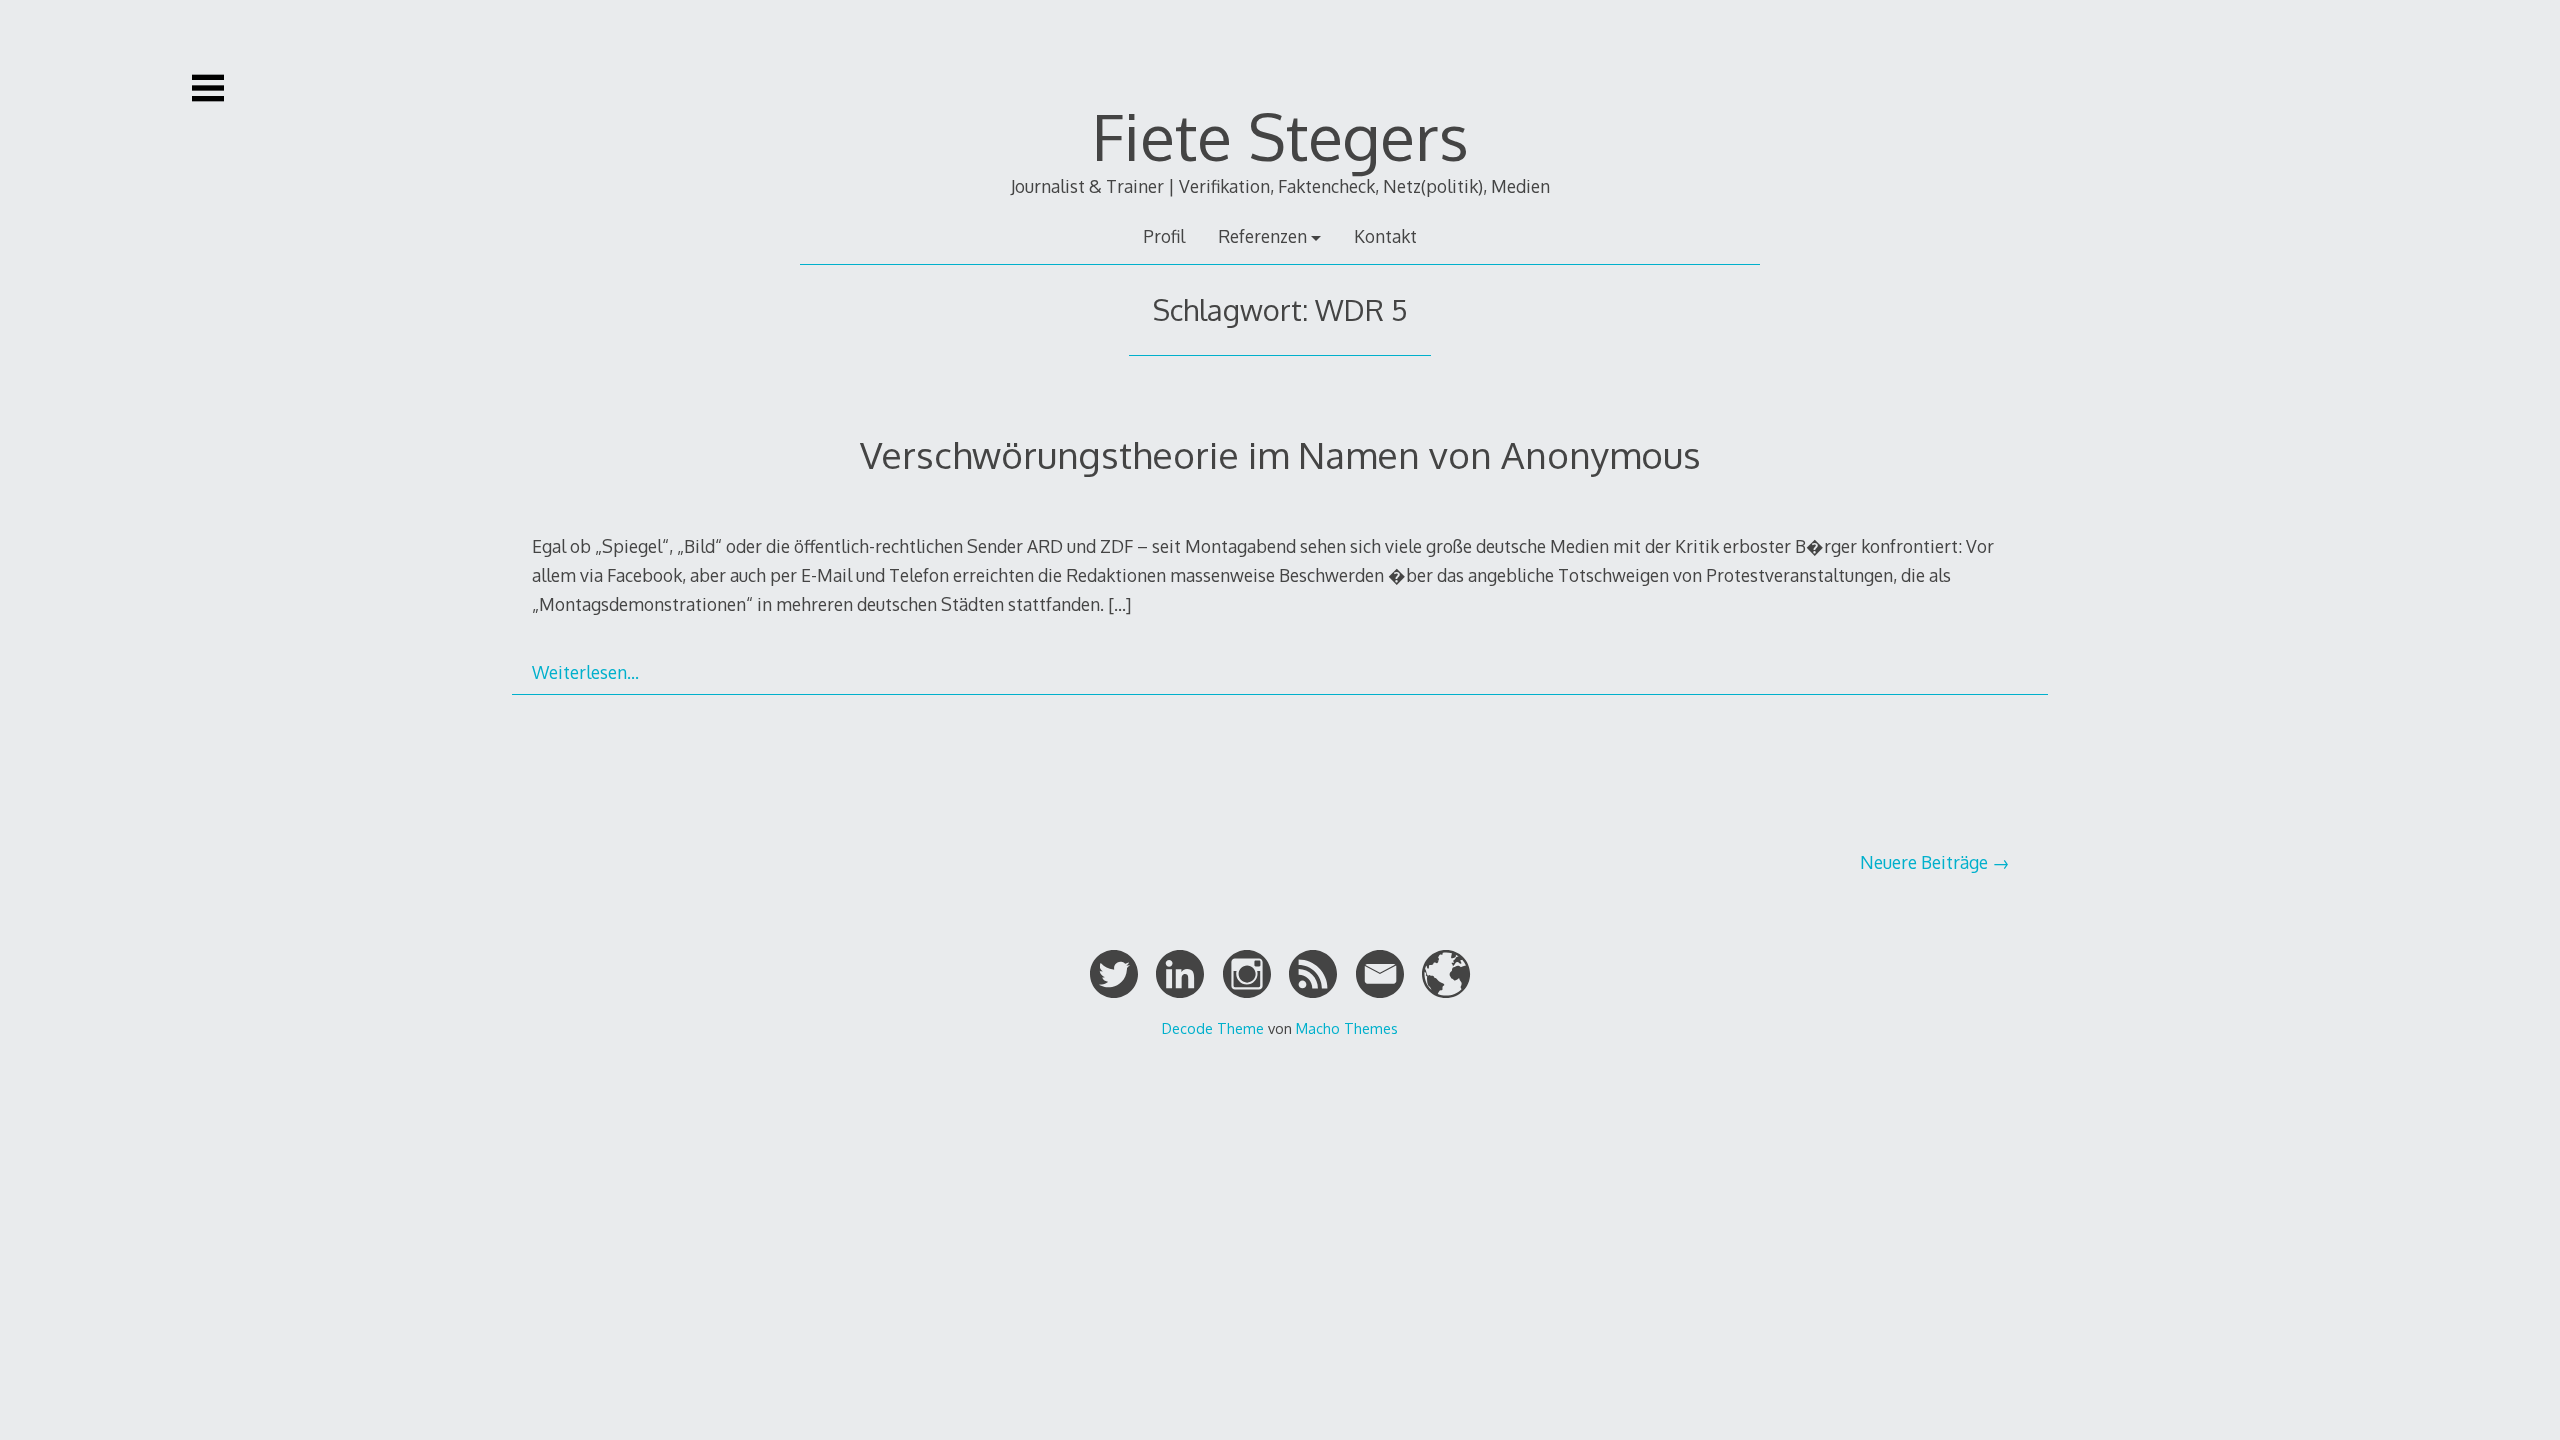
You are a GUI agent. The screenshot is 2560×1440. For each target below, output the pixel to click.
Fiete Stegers (1280, 135)
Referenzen (1262, 236)
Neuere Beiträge (1924, 862)
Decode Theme (1213, 1028)
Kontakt (1385, 236)
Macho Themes (1347, 1028)
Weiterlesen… (585, 672)
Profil (1164, 236)
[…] (1119, 604)
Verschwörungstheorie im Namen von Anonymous (1280, 454)
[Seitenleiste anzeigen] (208, 88)
